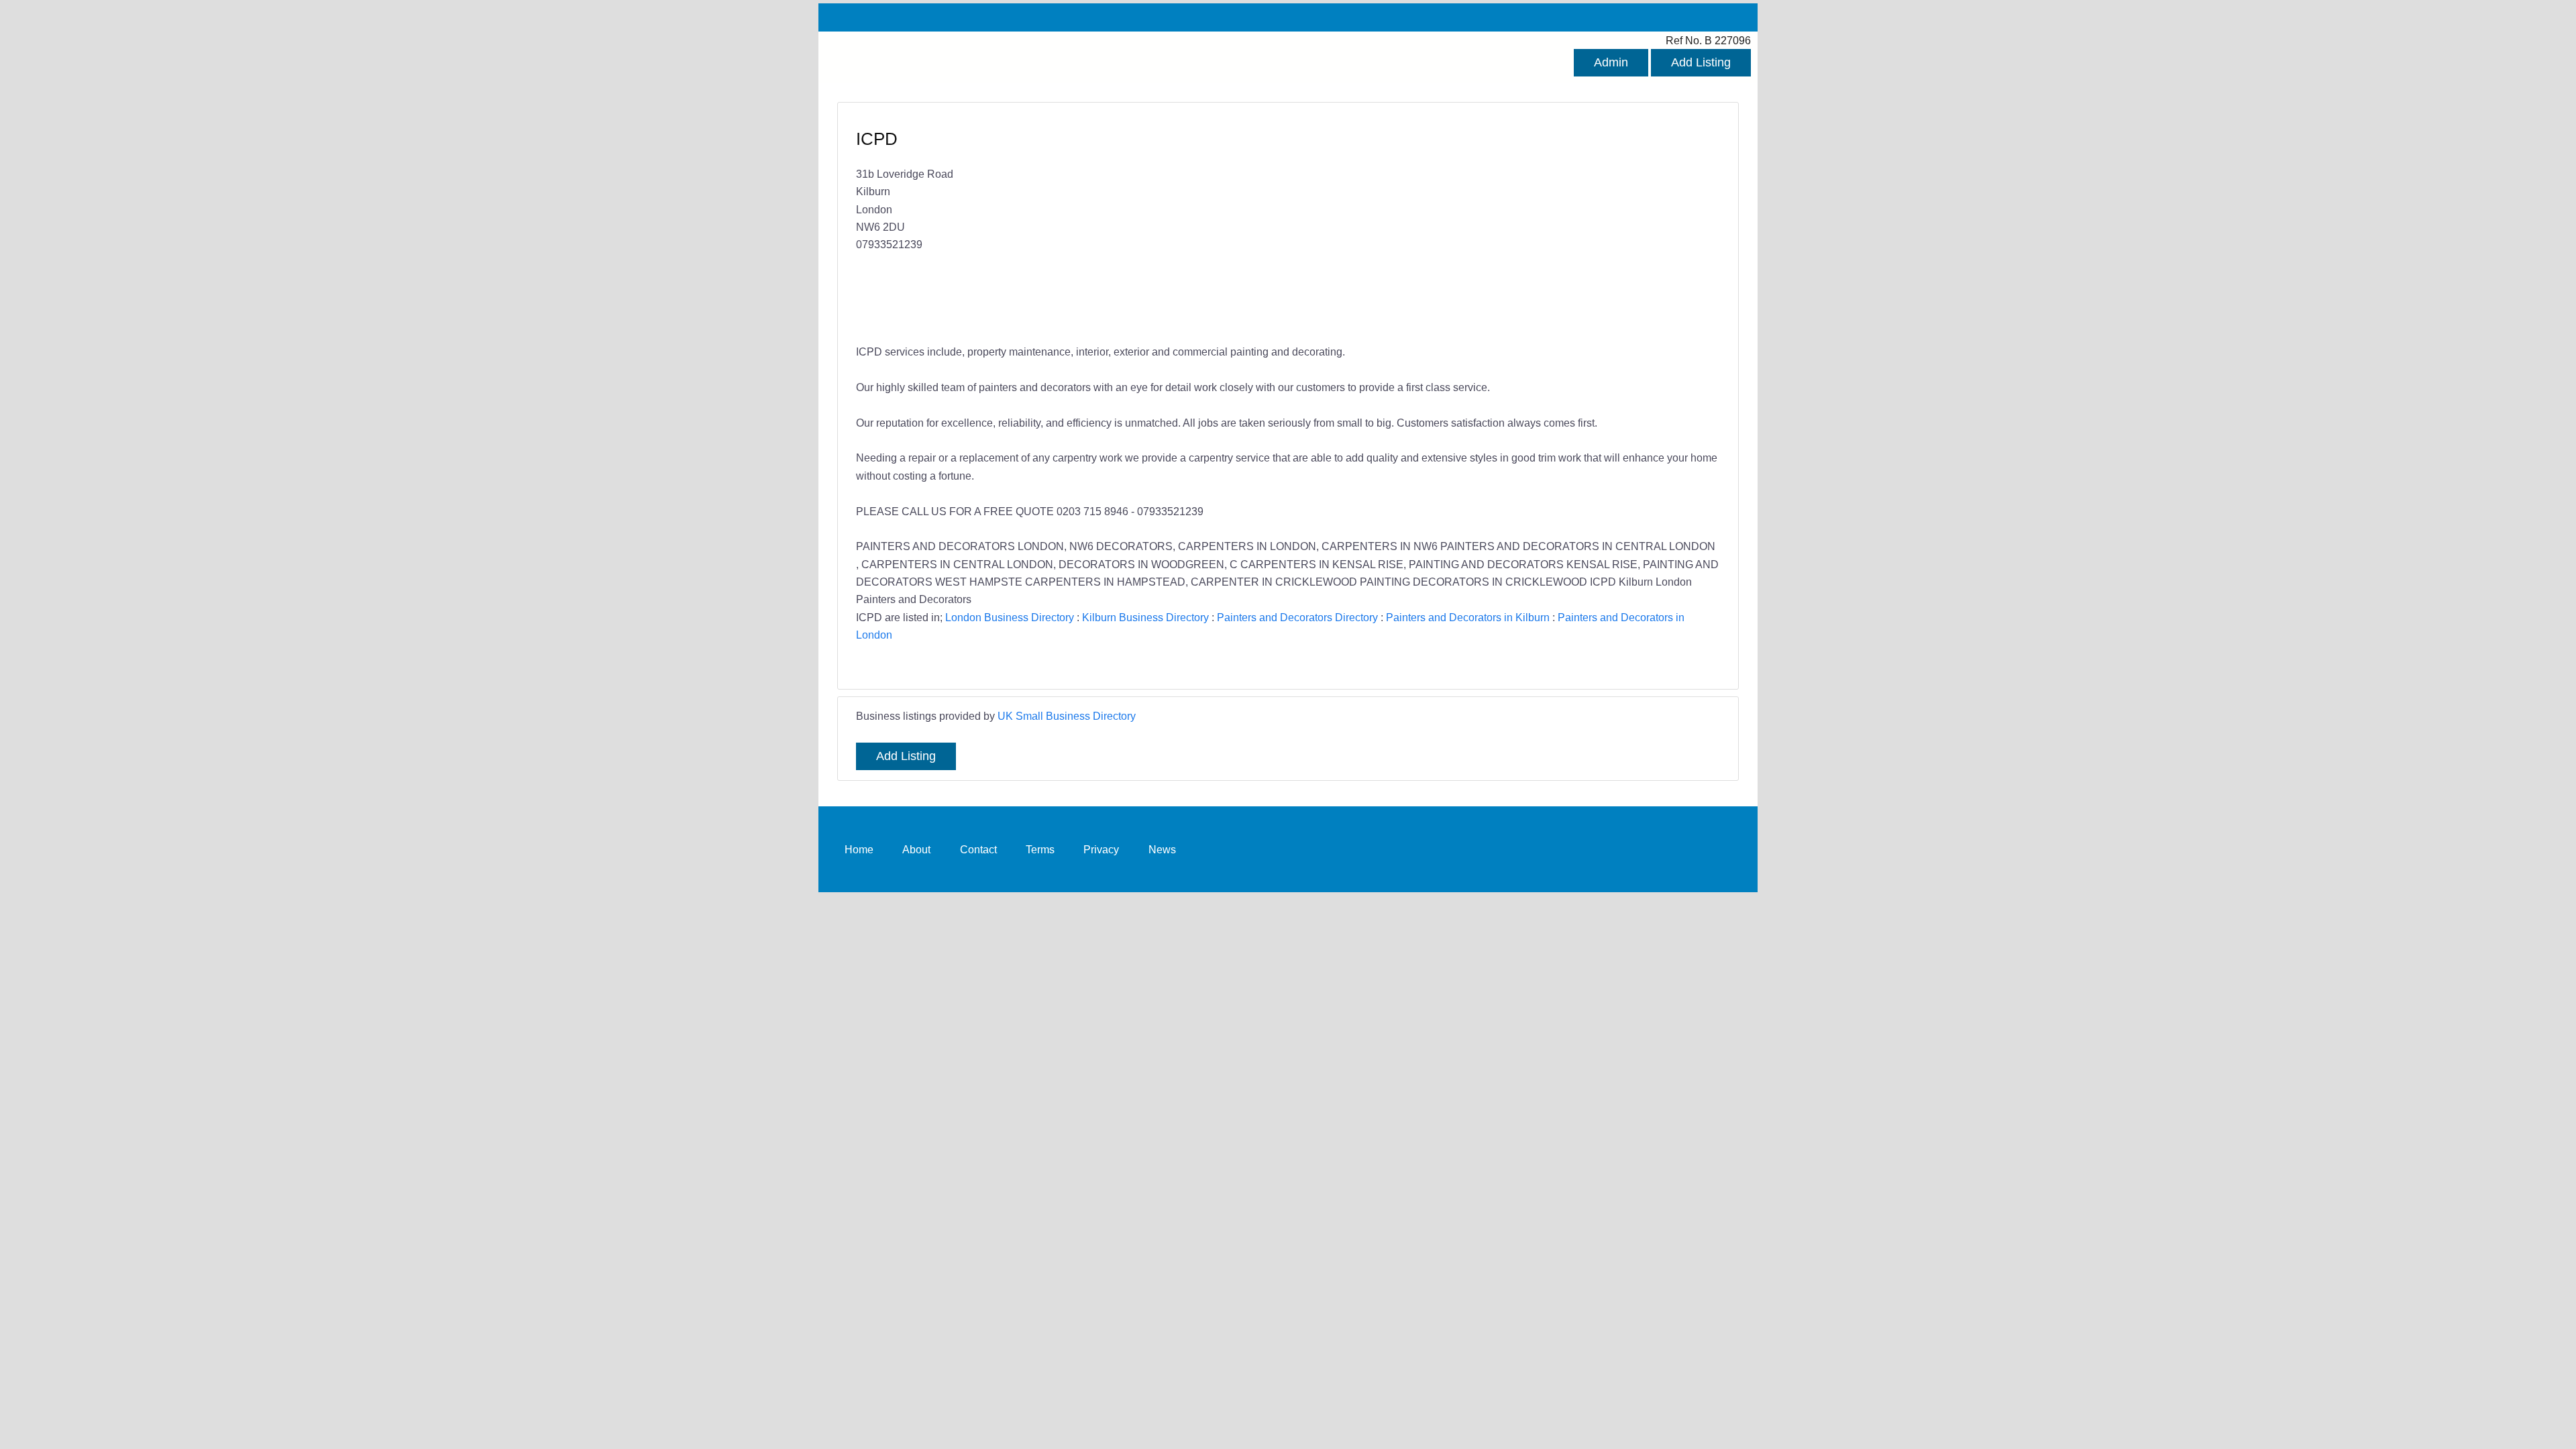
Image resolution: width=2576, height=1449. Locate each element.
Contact (978, 849)
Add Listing (1701, 62)
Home (859, 849)
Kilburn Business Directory (1145, 617)
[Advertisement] (1497, 225)
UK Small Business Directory (1067, 716)
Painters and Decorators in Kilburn (1468, 617)
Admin (1611, 62)
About (916, 849)
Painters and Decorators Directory (1297, 617)
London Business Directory (1010, 617)
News (1162, 849)
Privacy (1101, 849)
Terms (1040, 849)
